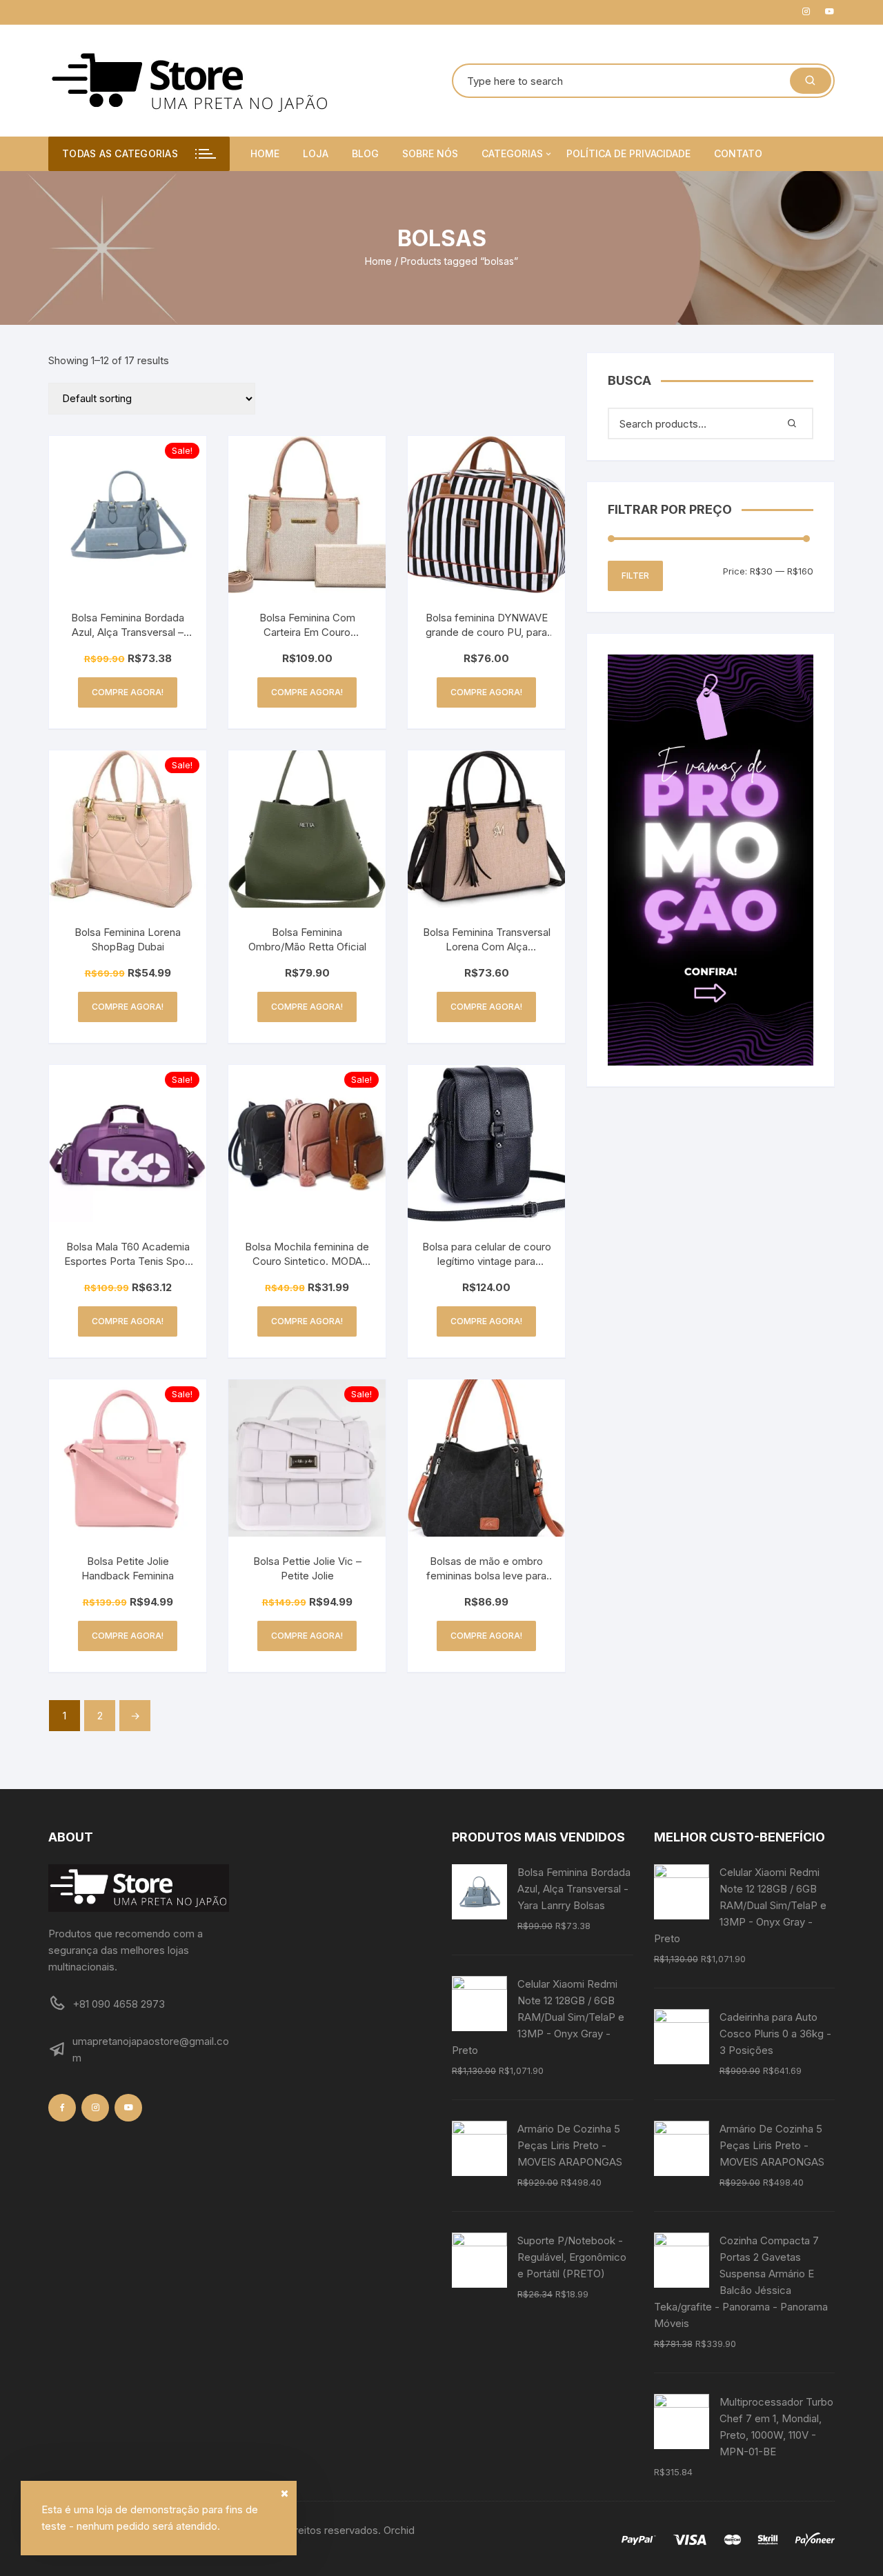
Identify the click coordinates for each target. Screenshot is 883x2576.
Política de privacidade (628, 153)
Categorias (512, 153)
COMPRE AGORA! (128, 692)
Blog (365, 153)
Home (265, 153)
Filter (635, 576)
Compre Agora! (307, 1321)
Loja (316, 153)
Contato (738, 153)
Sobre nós (430, 153)
